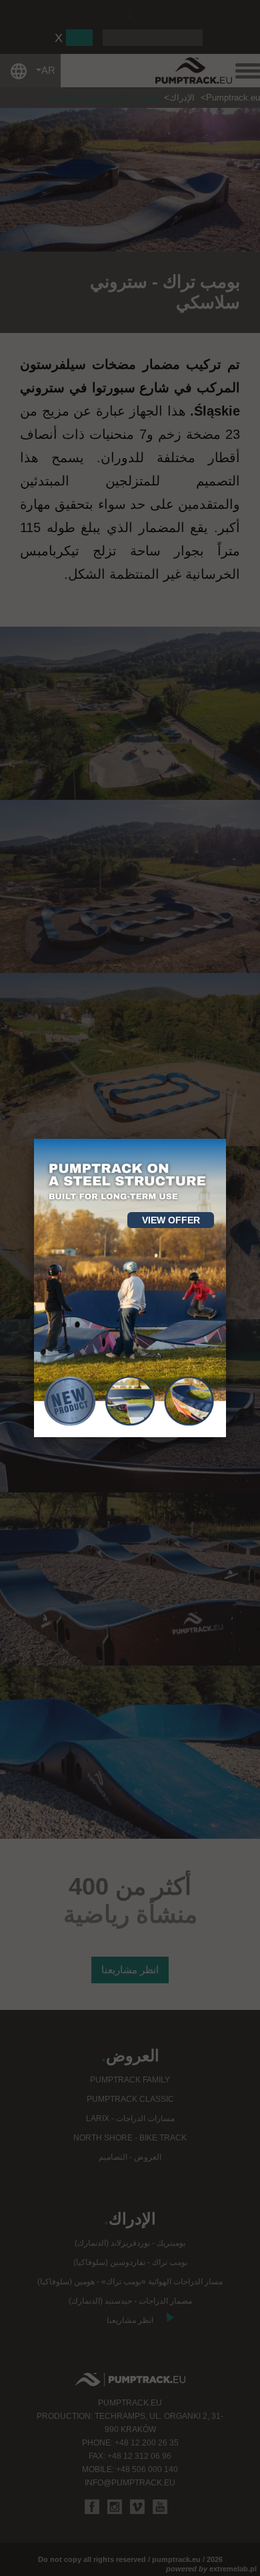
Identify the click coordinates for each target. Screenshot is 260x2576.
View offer (171, 1220)
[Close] (226, 1139)
